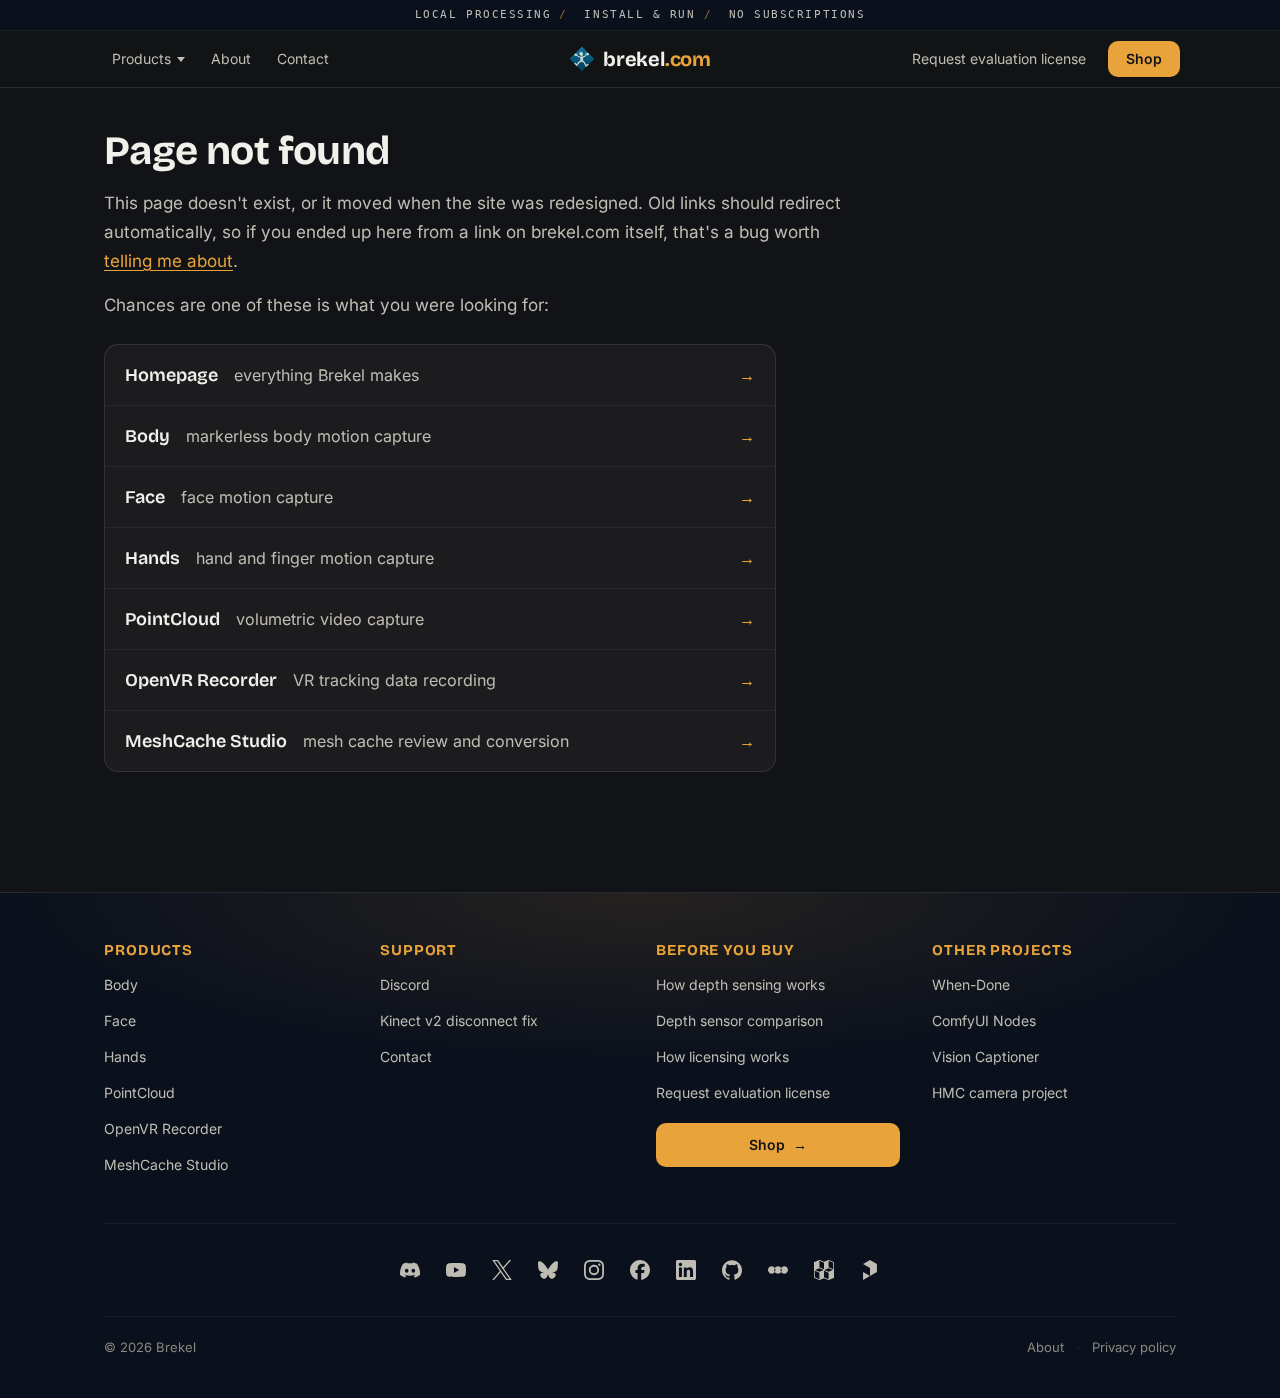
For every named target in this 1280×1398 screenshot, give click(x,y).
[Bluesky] (548, 1270)
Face (120, 1020)
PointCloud (139, 1092)
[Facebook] (640, 1270)
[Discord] (410, 1270)
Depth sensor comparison (739, 1020)
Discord (405, 984)
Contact (303, 57)
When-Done (998, 989)
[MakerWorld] (824, 1270)
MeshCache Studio (166, 1164)
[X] (502, 1270)
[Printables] (870, 1270)
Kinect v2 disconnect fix (459, 1020)
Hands (125, 1056)
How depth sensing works (740, 984)
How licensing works (722, 1056)
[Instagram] (594, 1270)
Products (141, 57)
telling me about (168, 261)
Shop (1144, 57)
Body (121, 984)
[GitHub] (732, 1270)
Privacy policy (1134, 1347)
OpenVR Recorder (163, 1128)
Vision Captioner (998, 1061)
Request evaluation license (999, 57)
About (231, 57)
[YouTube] (456, 1270)
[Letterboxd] (778, 1270)
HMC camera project (1000, 1097)
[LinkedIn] (686, 1270)
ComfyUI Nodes (998, 1025)
